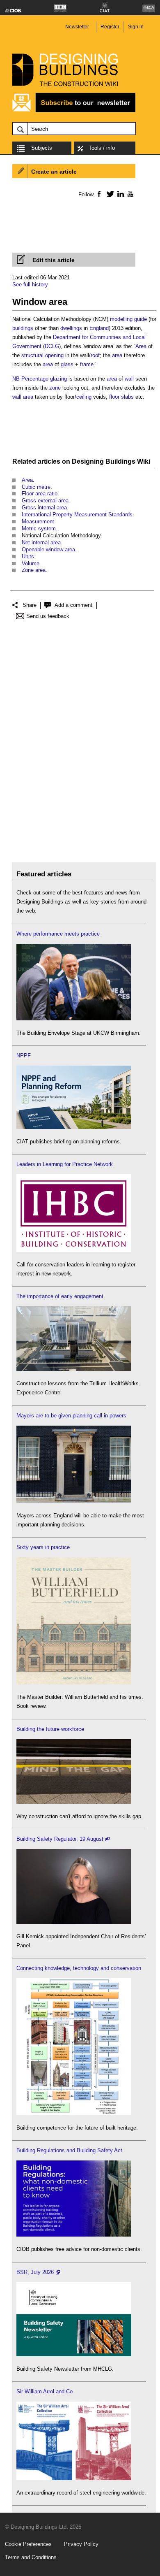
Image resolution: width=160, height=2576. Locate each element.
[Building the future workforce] (74, 1802)
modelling (121, 319)
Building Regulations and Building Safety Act (69, 2150)
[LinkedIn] (119, 194)
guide (141, 319)
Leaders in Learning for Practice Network (65, 1164)
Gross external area (45, 501)
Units (28, 556)
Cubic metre (36, 487)
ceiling (84, 397)
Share (30, 605)
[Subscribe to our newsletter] (74, 111)
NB (16, 379)
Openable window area (48, 549)
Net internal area (41, 542)
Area (141, 346)
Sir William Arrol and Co (45, 2391)
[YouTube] (129, 194)
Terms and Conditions (31, 2557)
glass (67, 364)
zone (55, 388)
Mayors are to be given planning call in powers (71, 1416)
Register (110, 27)
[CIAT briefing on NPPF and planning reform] (74, 1127)
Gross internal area (44, 508)
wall (129, 379)
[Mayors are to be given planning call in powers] (74, 1501)
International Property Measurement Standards (77, 515)
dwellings (71, 328)
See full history (30, 285)
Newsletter (77, 27)
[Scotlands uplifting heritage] (74, 2478)
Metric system (39, 528)
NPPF (24, 1056)
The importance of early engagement (60, 1296)
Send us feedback (48, 616)
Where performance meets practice (58, 934)
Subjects (42, 148)
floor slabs (121, 397)
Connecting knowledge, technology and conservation (79, 1968)
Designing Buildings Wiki (111, 461)
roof (95, 355)
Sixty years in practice (43, 1547)
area (117, 355)
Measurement (38, 521)
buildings (23, 328)
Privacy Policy (81, 2544)
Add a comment (73, 605)
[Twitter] (109, 194)
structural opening (42, 355)
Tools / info (102, 148)
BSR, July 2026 (35, 2272)
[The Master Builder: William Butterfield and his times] (74, 1683)
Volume (31, 563)
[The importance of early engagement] (74, 1369)
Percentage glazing (44, 379)
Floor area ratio (40, 494)
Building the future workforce (50, 1729)
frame (87, 364)
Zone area (34, 570)
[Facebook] (99, 194)
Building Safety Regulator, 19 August (60, 1839)
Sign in (136, 27)
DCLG (52, 346)
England (99, 328)
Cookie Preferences (28, 2544)
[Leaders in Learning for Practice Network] (74, 1250)
